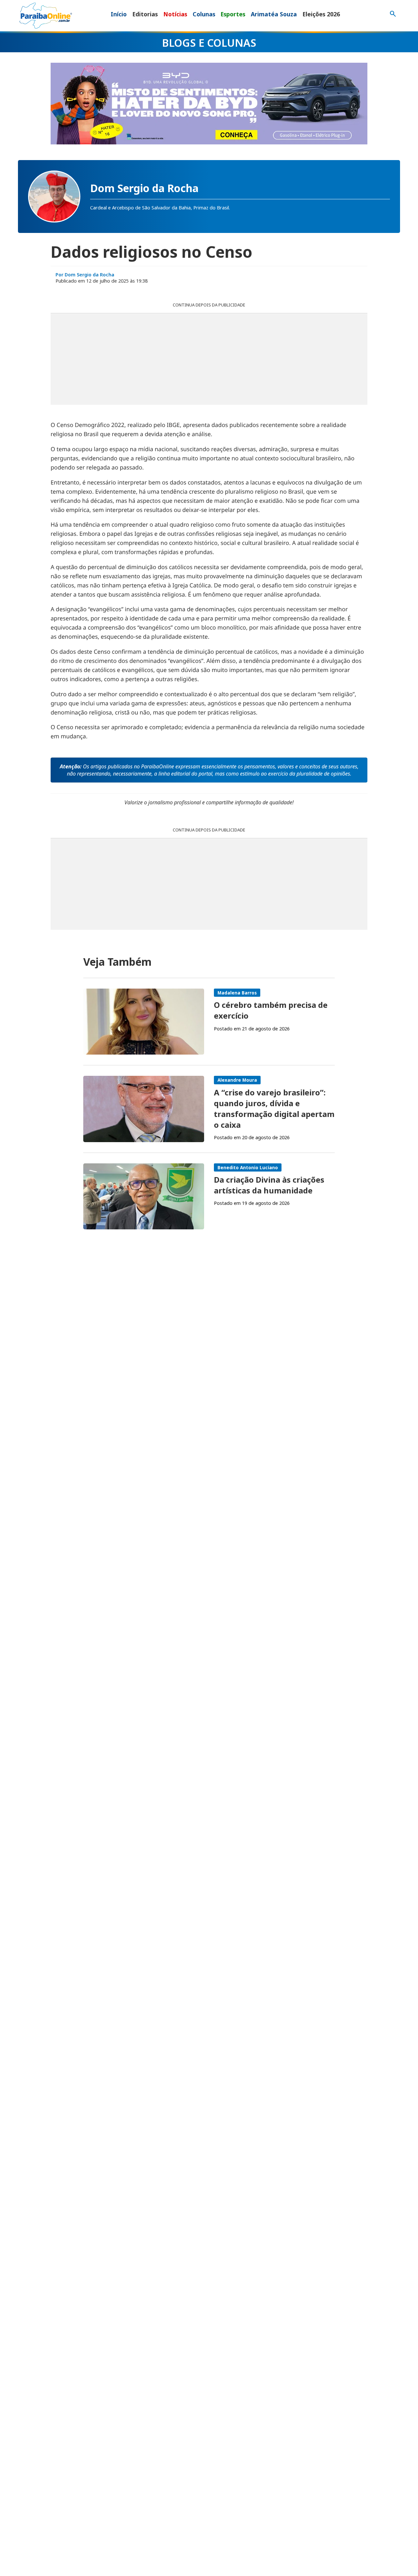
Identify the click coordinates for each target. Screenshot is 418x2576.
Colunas (204, 14)
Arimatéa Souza (274, 14)
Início (119, 14)
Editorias (145, 14)
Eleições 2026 (321, 14)
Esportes (233, 14)
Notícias (175, 14)
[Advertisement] (209, 359)
